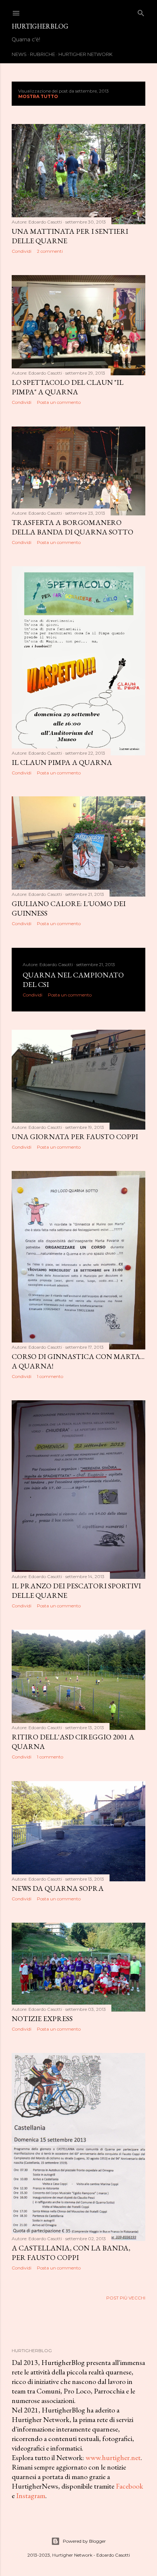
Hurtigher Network (85, 54)
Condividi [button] (22, 251)
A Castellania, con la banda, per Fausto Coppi (71, 2253)
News (19, 54)
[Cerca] (141, 12)
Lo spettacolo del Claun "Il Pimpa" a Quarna (68, 387)
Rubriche (43, 54)
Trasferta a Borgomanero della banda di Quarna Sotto (72, 527)
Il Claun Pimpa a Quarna (62, 762)
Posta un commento (59, 402)
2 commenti (50, 251)
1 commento (50, 1376)
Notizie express (42, 2019)
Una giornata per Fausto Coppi (75, 1137)
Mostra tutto (38, 96)
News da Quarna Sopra (58, 1888)
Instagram (31, 2496)
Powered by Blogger (84, 2541)
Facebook (129, 2486)
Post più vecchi (126, 2298)
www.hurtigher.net (113, 2457)
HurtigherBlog (40, 26)
